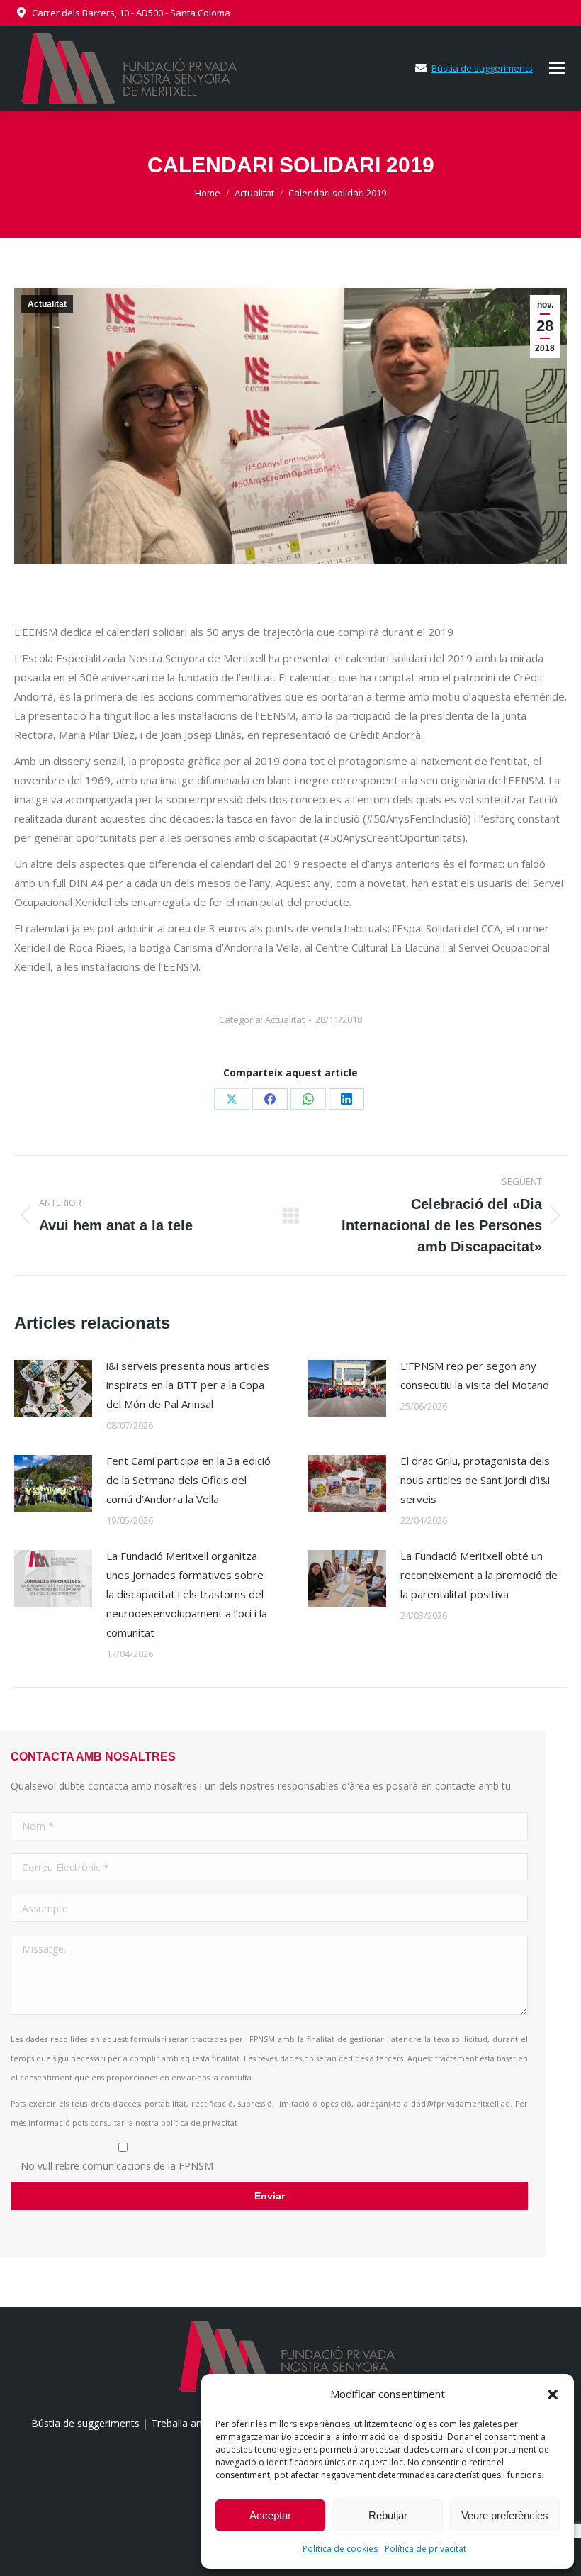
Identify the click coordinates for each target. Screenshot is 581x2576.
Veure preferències (505, 2515)
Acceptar (270, 2515)
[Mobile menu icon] (557, 68)
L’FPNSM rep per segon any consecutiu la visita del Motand (475, 1375)
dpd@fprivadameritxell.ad (461, 2104)
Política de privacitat (425, 2549)
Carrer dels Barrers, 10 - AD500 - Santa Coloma (131, 13)
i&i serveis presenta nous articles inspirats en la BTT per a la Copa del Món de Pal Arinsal (188, 1385)
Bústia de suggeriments (482, 68)
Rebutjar (388, 2515)
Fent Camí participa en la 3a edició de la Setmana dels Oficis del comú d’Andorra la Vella (188, 1480)
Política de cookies (340, 2549)
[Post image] (53, 1388)
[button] (553, 2394)
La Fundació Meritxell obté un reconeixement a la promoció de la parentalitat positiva (479, 1575)
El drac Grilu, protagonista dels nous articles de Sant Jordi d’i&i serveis (475, 1480)
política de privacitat (199, 2123)
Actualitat (47, 304)
